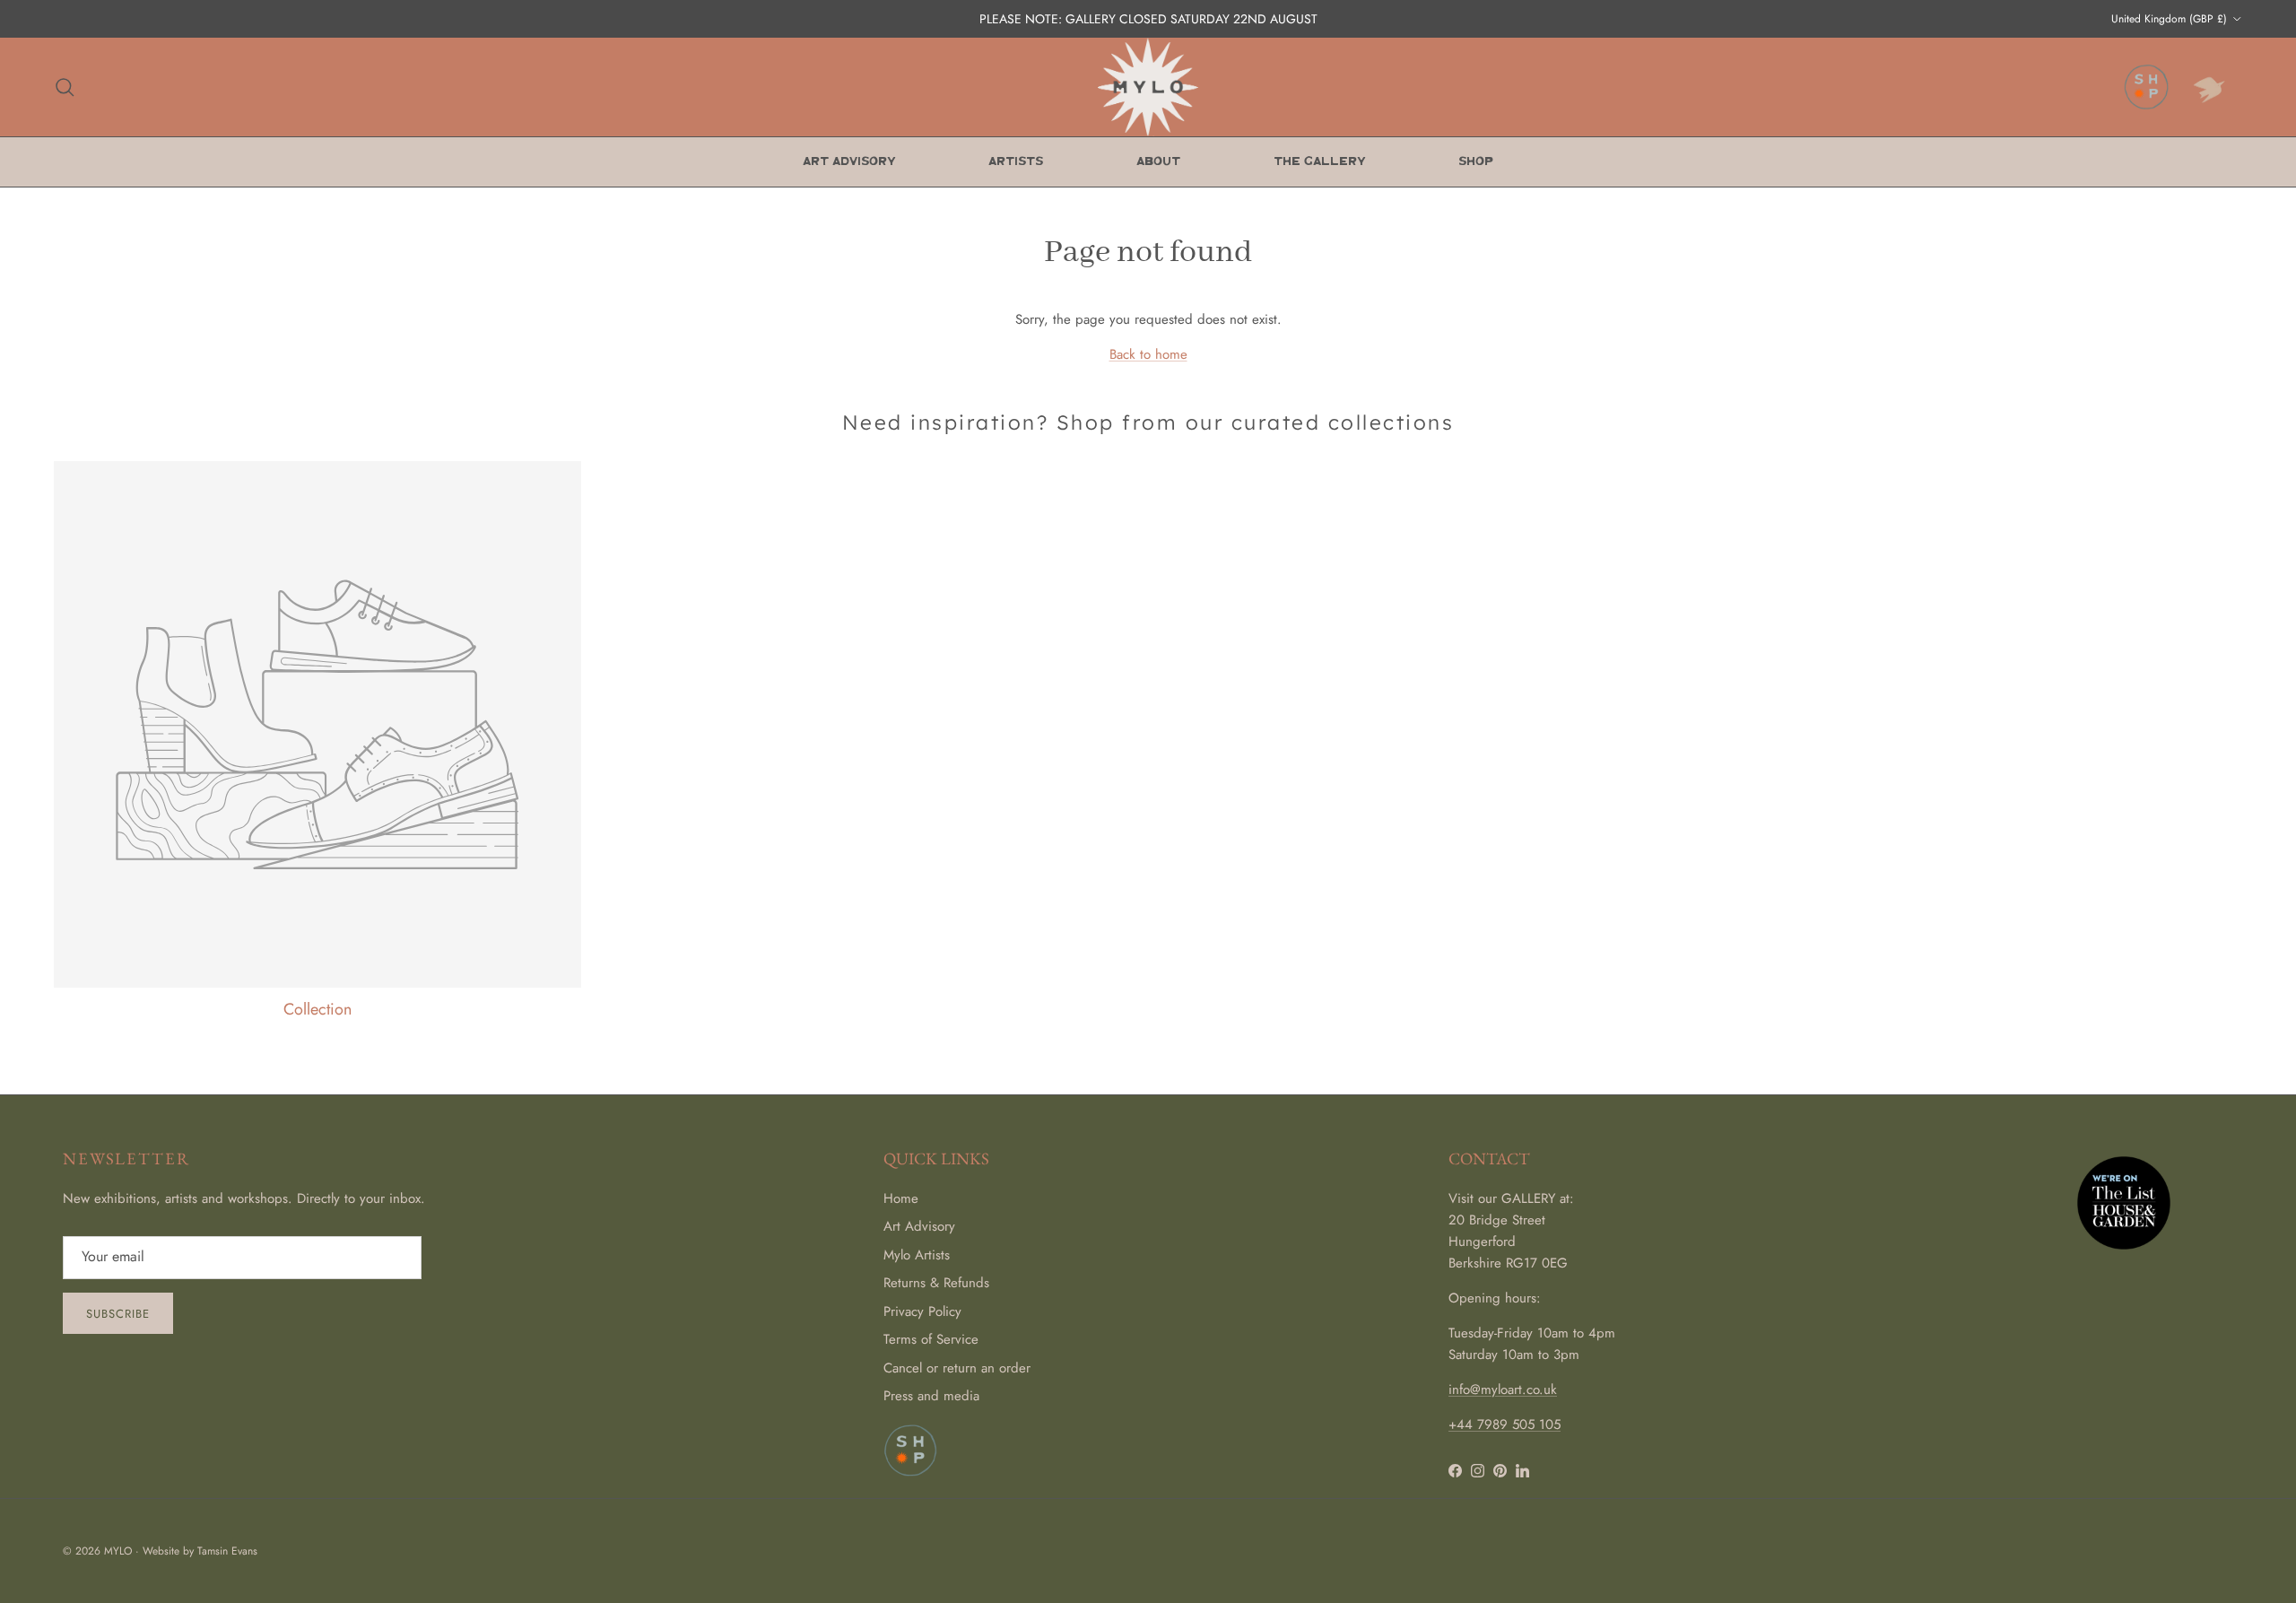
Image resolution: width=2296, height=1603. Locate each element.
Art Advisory (849, 162)
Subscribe (118, 1314)
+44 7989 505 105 (1505, 1424)
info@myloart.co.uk (1503, 1390)
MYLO (118, 1551)
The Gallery (1319, 162)
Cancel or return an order (957, 1368)
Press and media (931, 1396)
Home (901, 1198)
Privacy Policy (922, 1311)
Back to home (1148, 354)
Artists (1016, 162)
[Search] (65, 87)
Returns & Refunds (936, 1283)
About (1158, 162)
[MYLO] (1148, 87)
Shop (1476, 162)
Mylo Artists (917, 1255)
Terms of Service (931, 1339)
